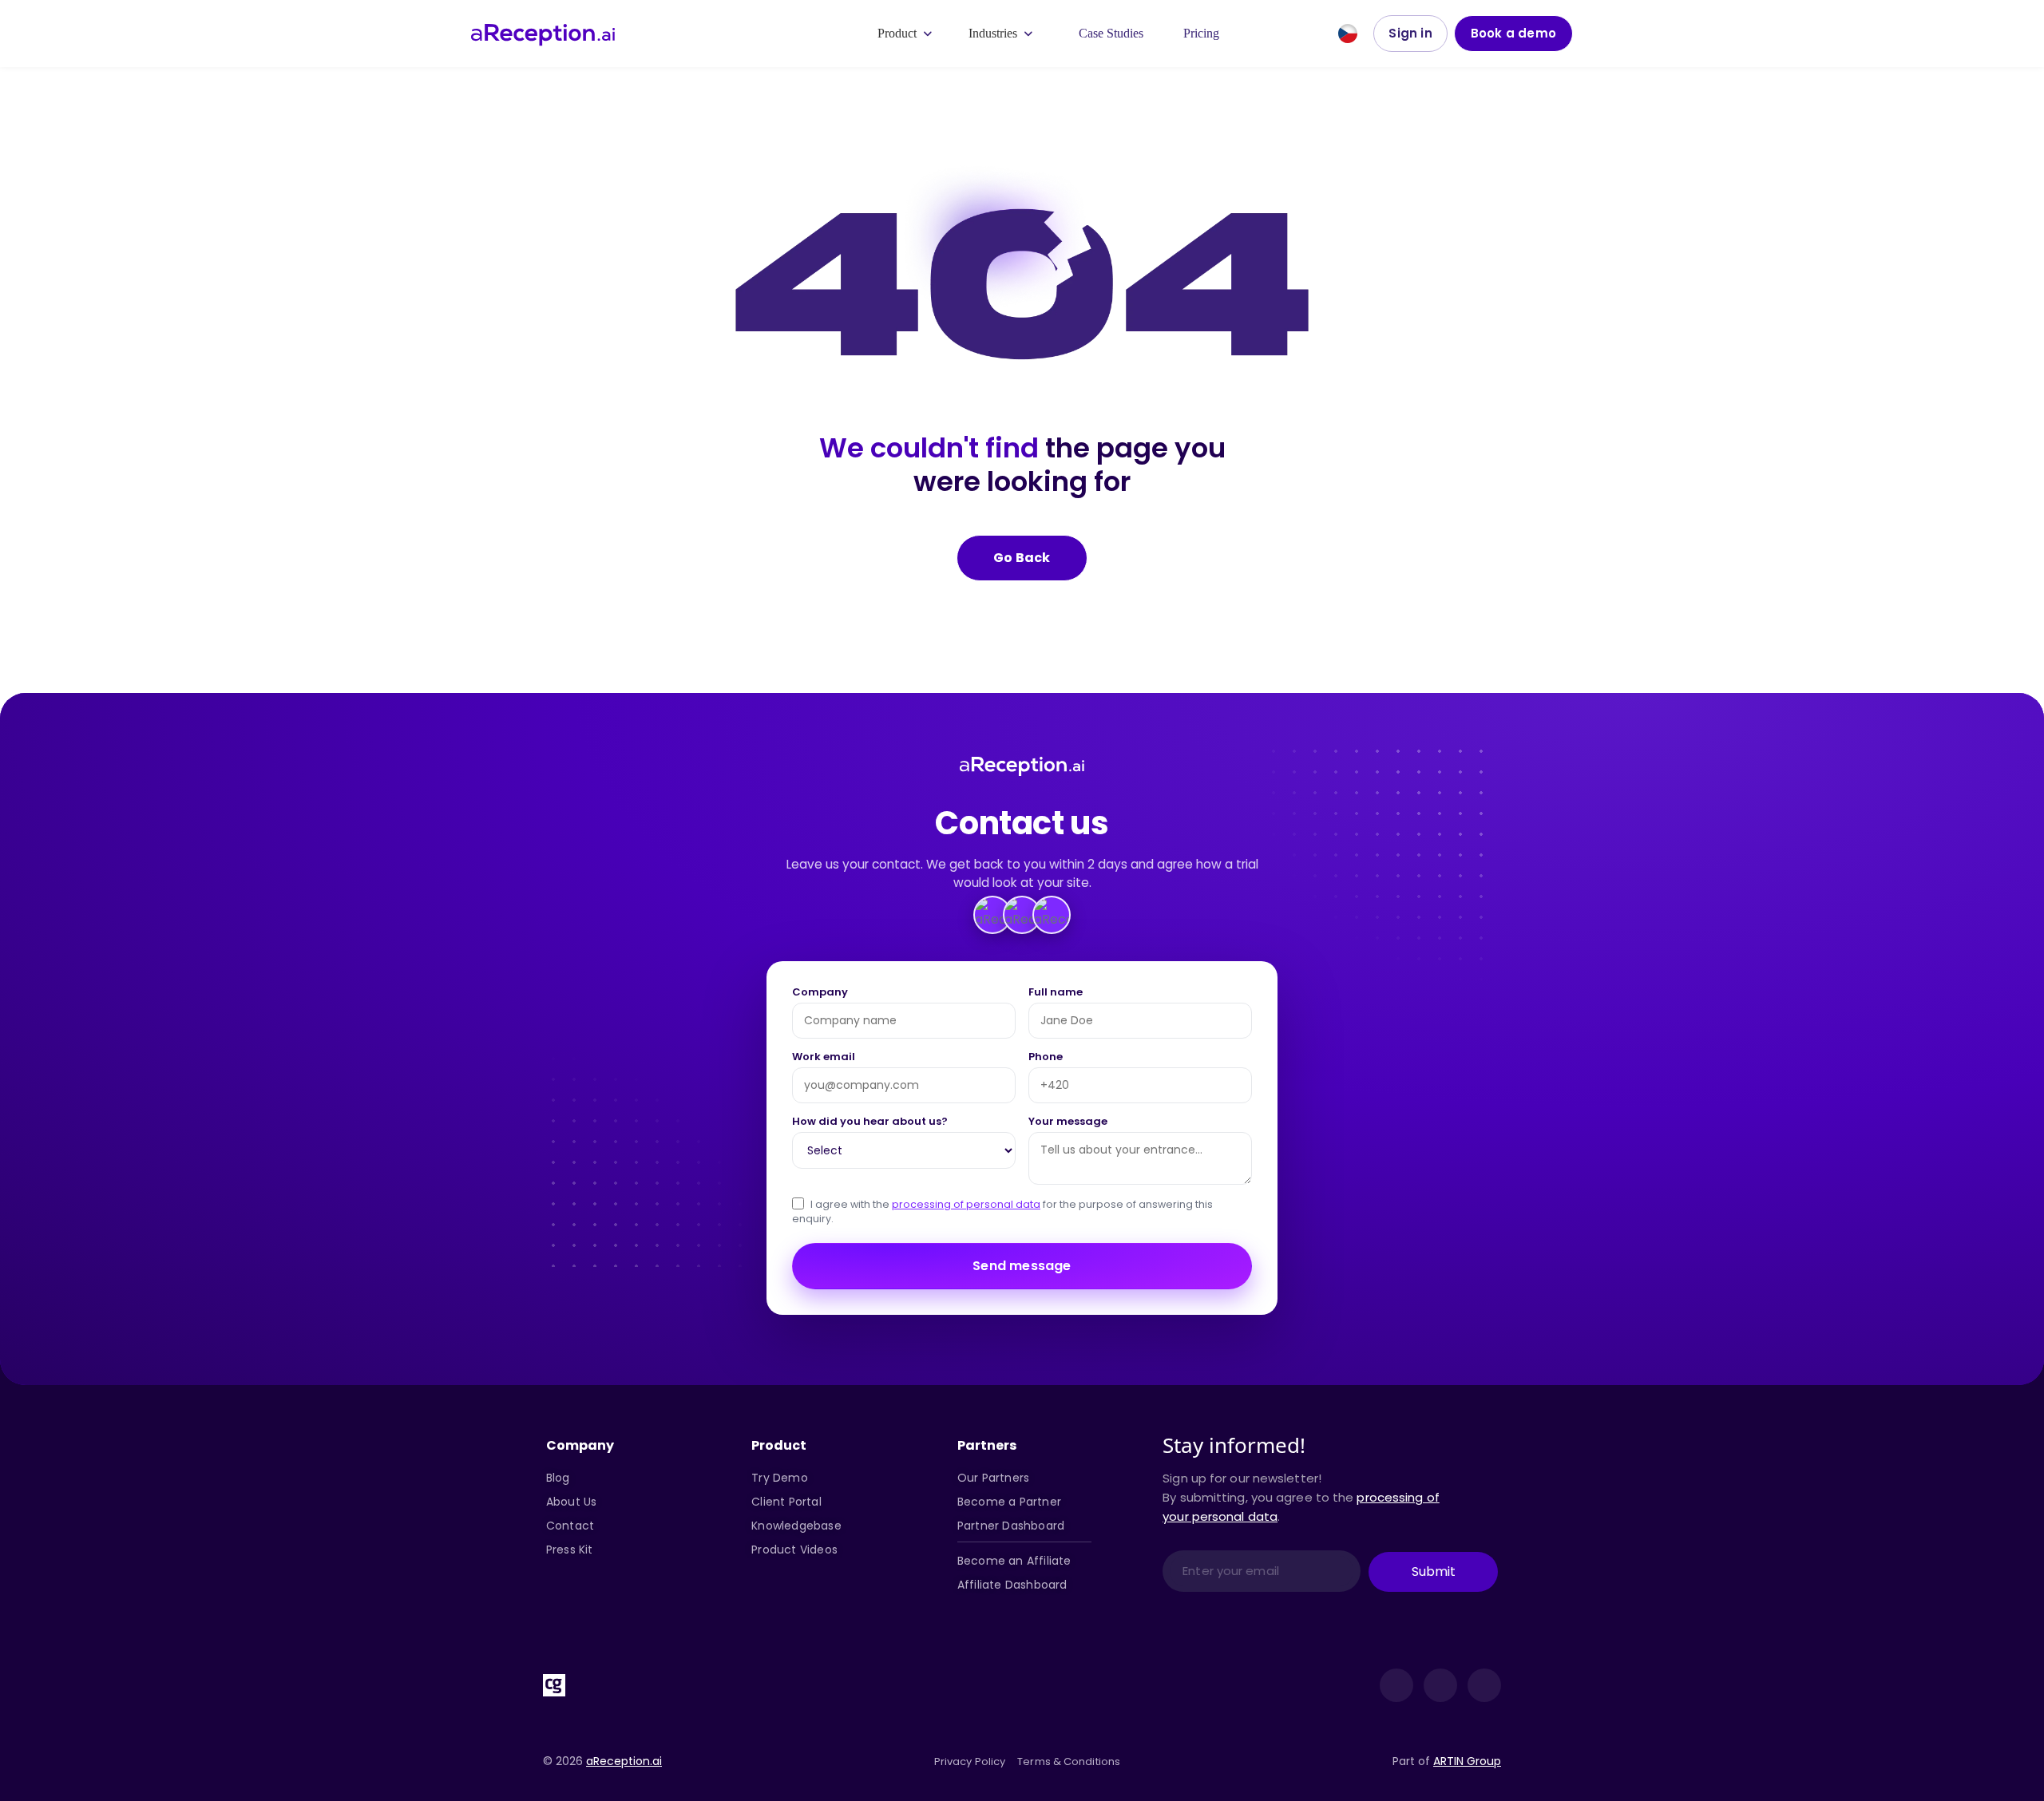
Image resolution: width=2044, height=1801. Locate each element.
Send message (1022, 1266)
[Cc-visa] (603, 1685)
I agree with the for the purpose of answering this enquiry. (1002, 1212)
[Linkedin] (1396, 1685)
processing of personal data (966, 1204)
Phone (1046, 1058)
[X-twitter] (1440, 1685)
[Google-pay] (749, 1685)
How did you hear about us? (870, 1122)
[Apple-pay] (700, 1685)
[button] (906, 34)
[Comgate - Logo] (554, 1685)
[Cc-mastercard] (652, 1685)
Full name (1056, 993)
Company (820, 993)
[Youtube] (1484, 1685)
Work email (824, 1058)
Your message (1068, 1122)
